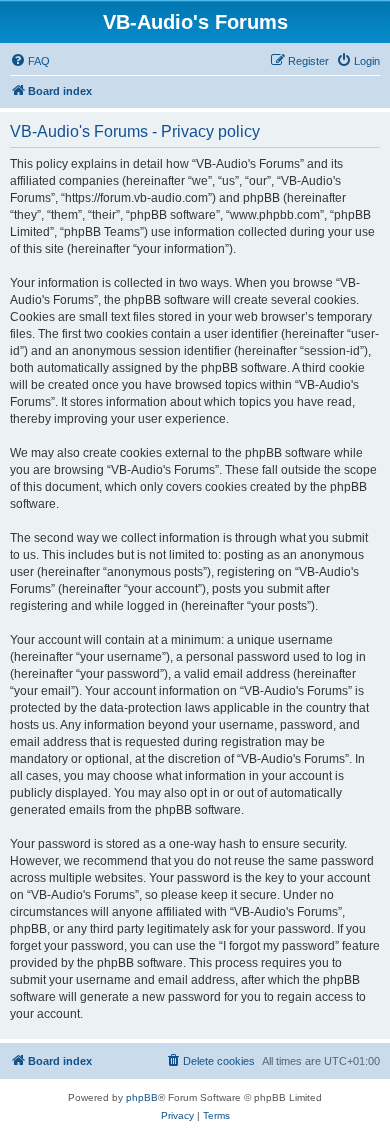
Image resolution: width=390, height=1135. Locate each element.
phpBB (142, 1097)
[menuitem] (30, 61)
